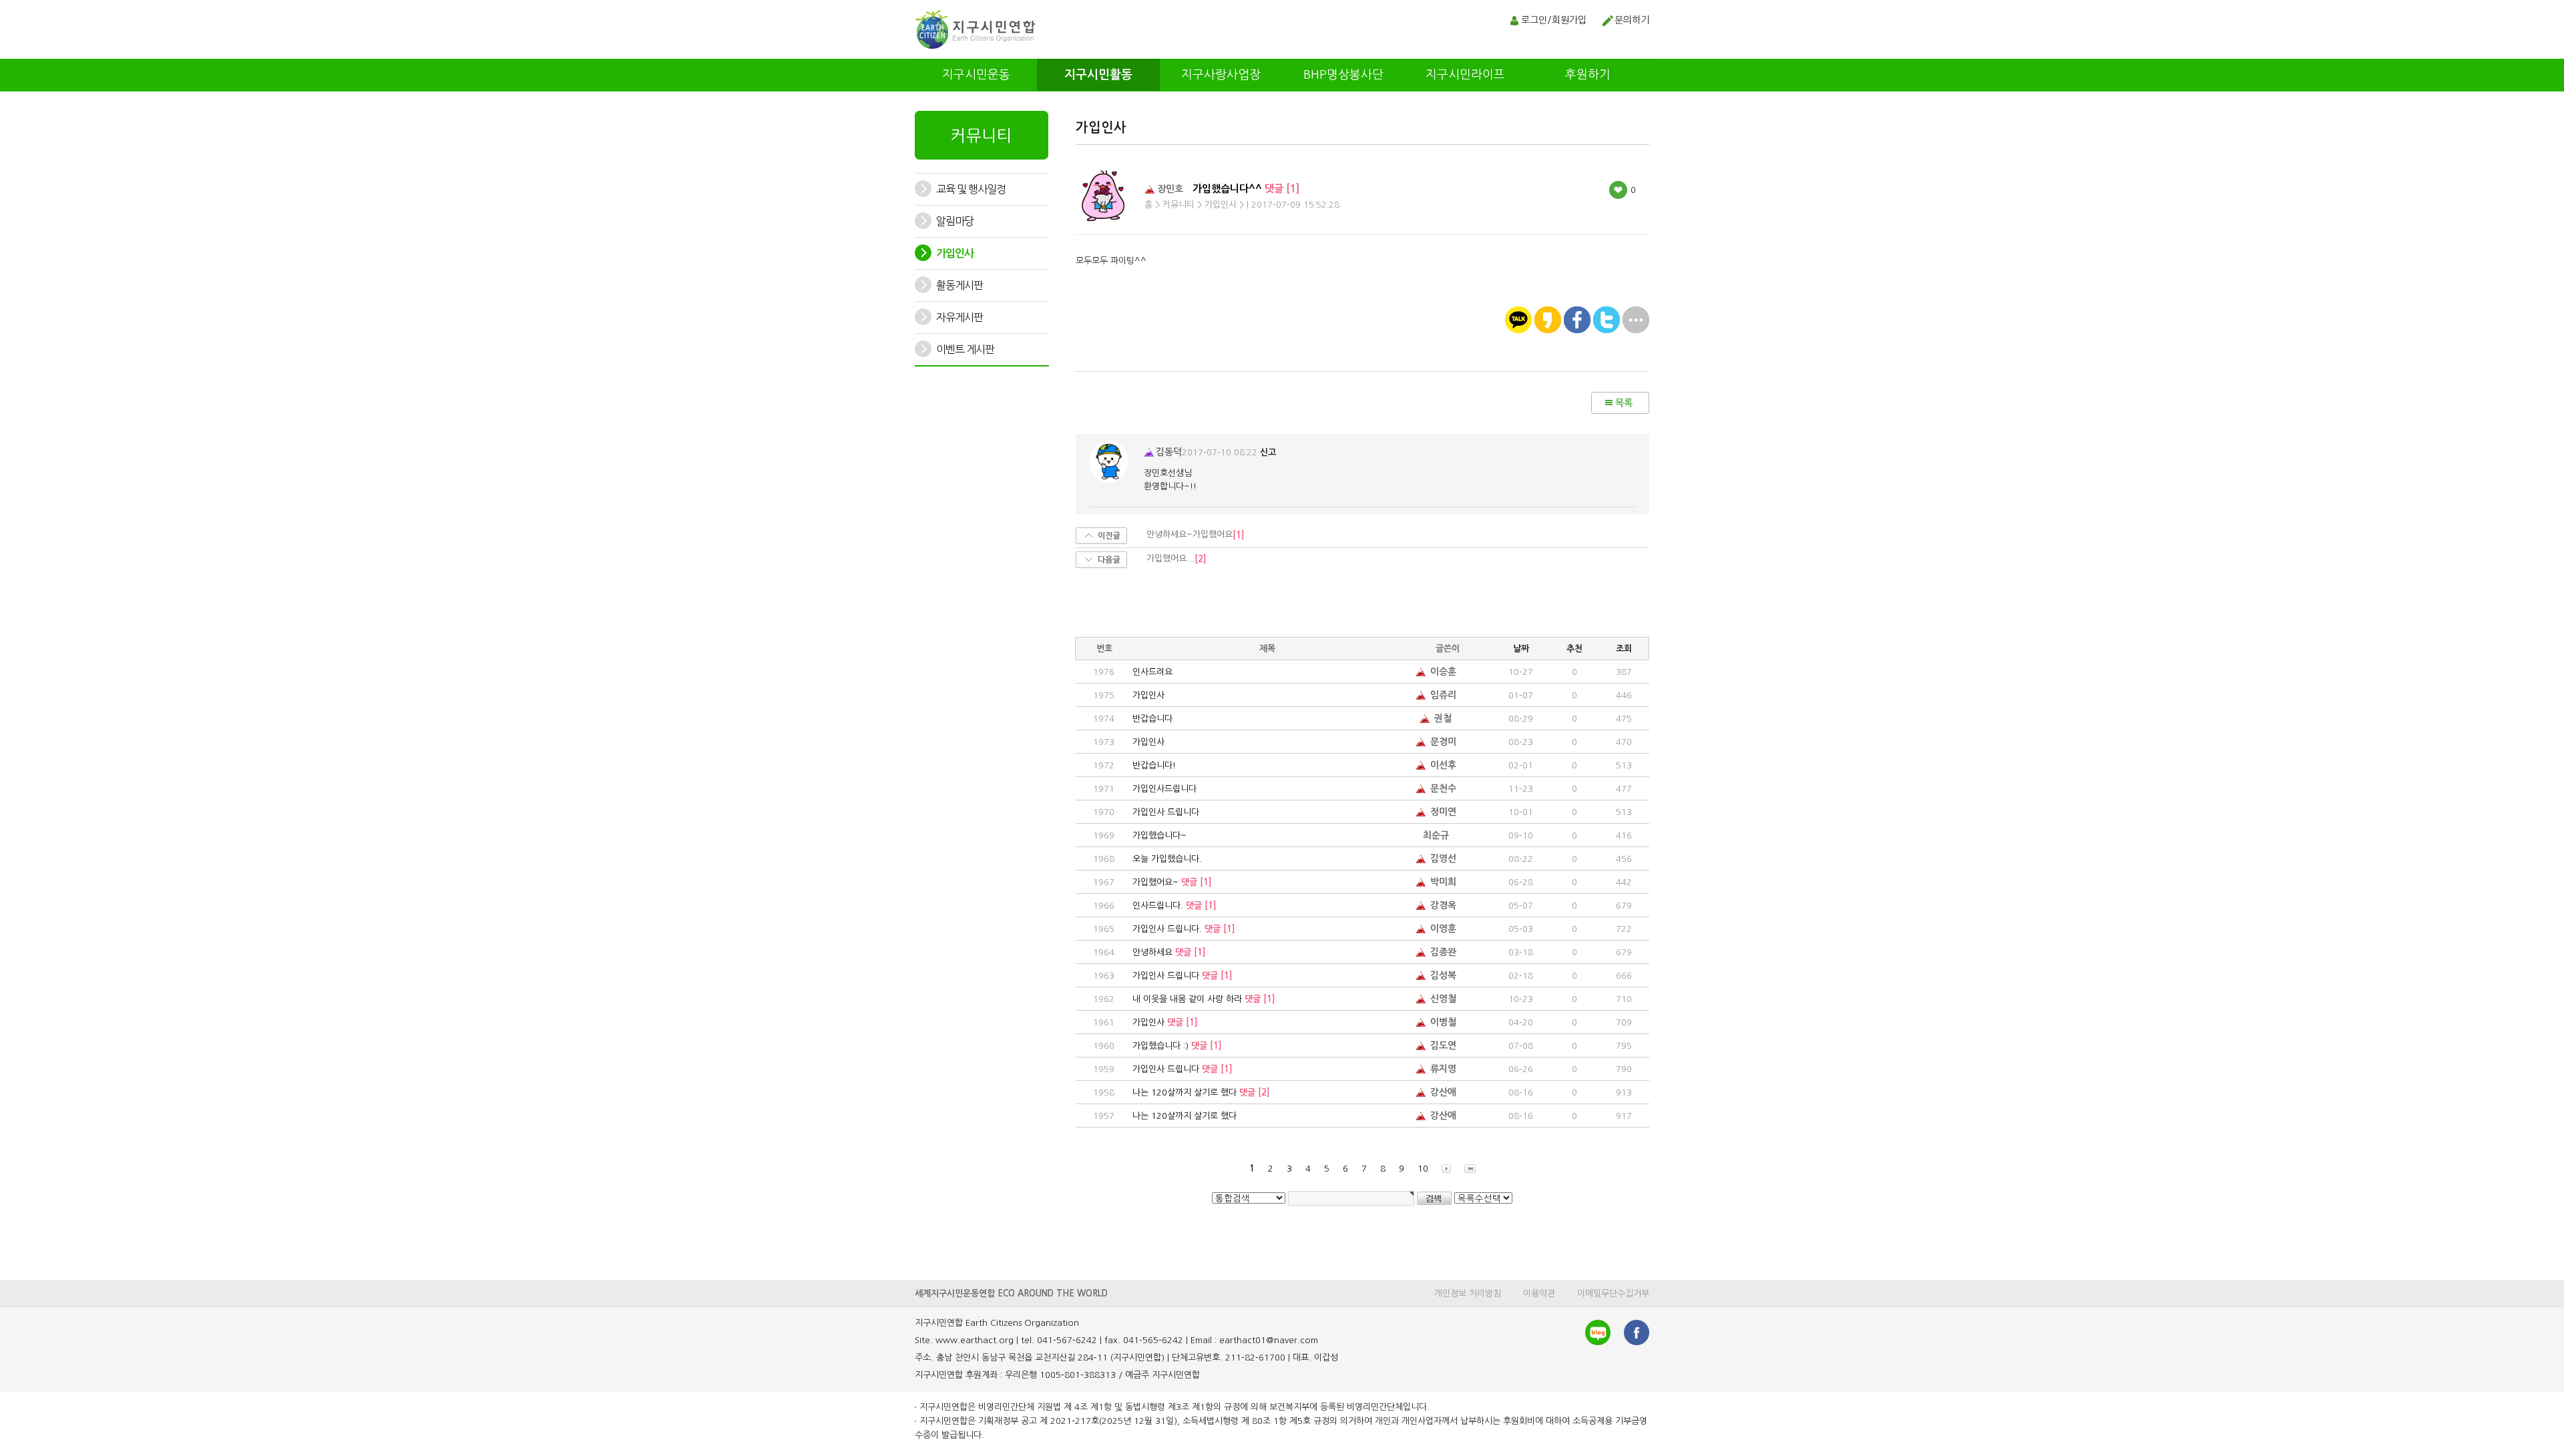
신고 (1268, 452)
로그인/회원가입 (1554, 20)
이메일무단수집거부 (1613, 1293)
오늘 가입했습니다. (1167, 859)
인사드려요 (1152, 672)
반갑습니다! (1154, 765)
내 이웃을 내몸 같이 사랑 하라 (1204, 999)
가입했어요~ (1172, 882)
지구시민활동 (1098, 75)
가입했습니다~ (1159, 835)
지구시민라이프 (1465, 75)
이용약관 (1539, 1293)
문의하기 (1632, 20)
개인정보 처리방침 (1468, 1293)
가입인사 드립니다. (1184, 929)
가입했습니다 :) (1177, 1046)
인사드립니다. (1174, 906)
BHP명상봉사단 (1343, 75)
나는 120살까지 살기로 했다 (1201, 1093)
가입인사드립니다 (1164, 789)
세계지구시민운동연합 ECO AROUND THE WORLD (1011, 1293)
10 (1423, 1169)
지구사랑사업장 (1221, 75)
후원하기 (1588, 75)
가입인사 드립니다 (1166, 812)
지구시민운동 (976, 75)
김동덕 (1169, 452)
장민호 (1170, 189)
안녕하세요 (1169, 952)
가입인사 (1148, 695)
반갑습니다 (1152, 719)
